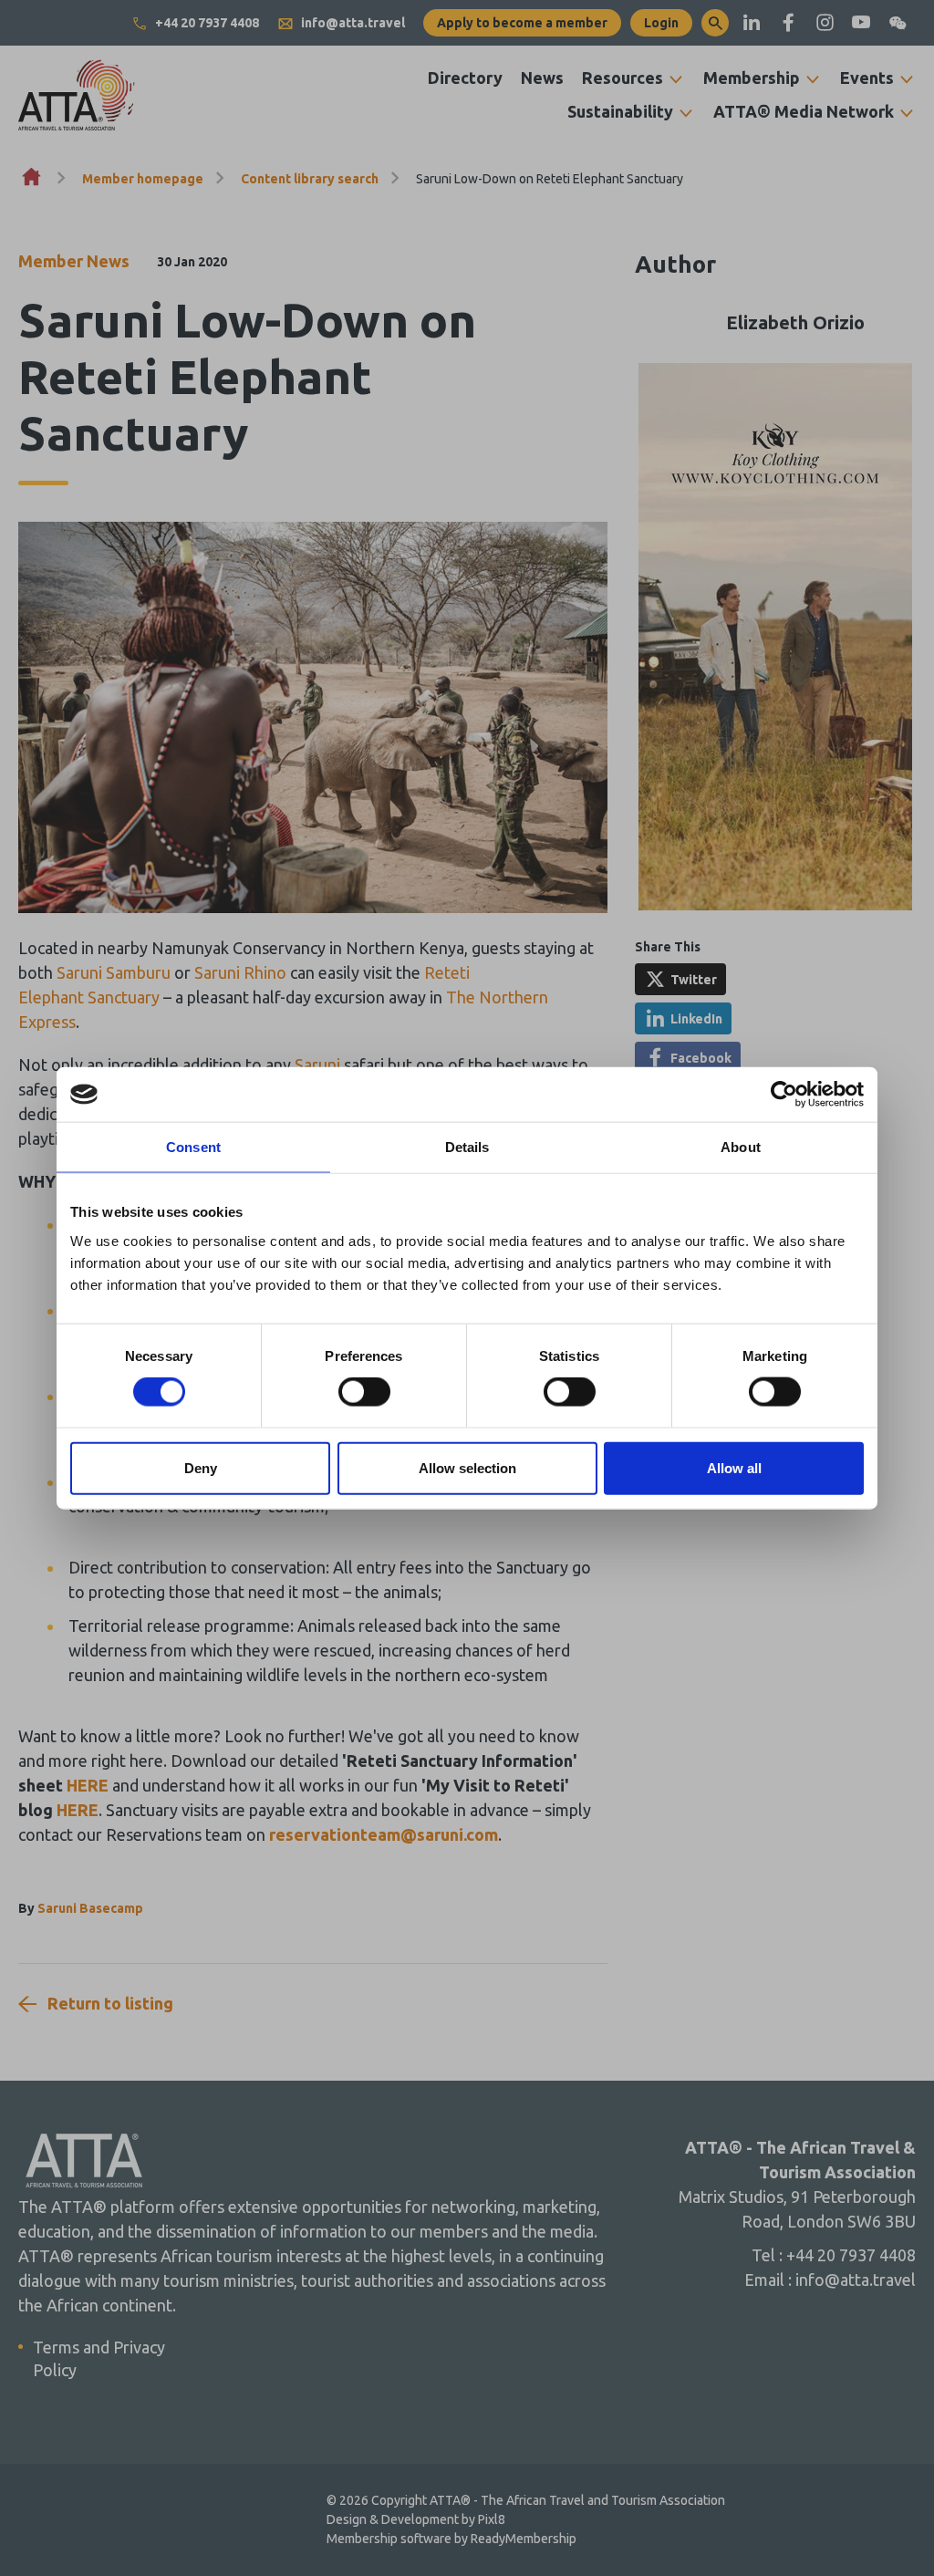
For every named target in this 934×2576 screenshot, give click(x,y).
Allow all (734, 1467)
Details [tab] (467, 1147)
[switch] (364, 1392)
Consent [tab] (193, 1147)
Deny (201, 1467)
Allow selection (467, 1467)
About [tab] (741, 1147)
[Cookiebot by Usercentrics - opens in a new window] (784, 1095)
